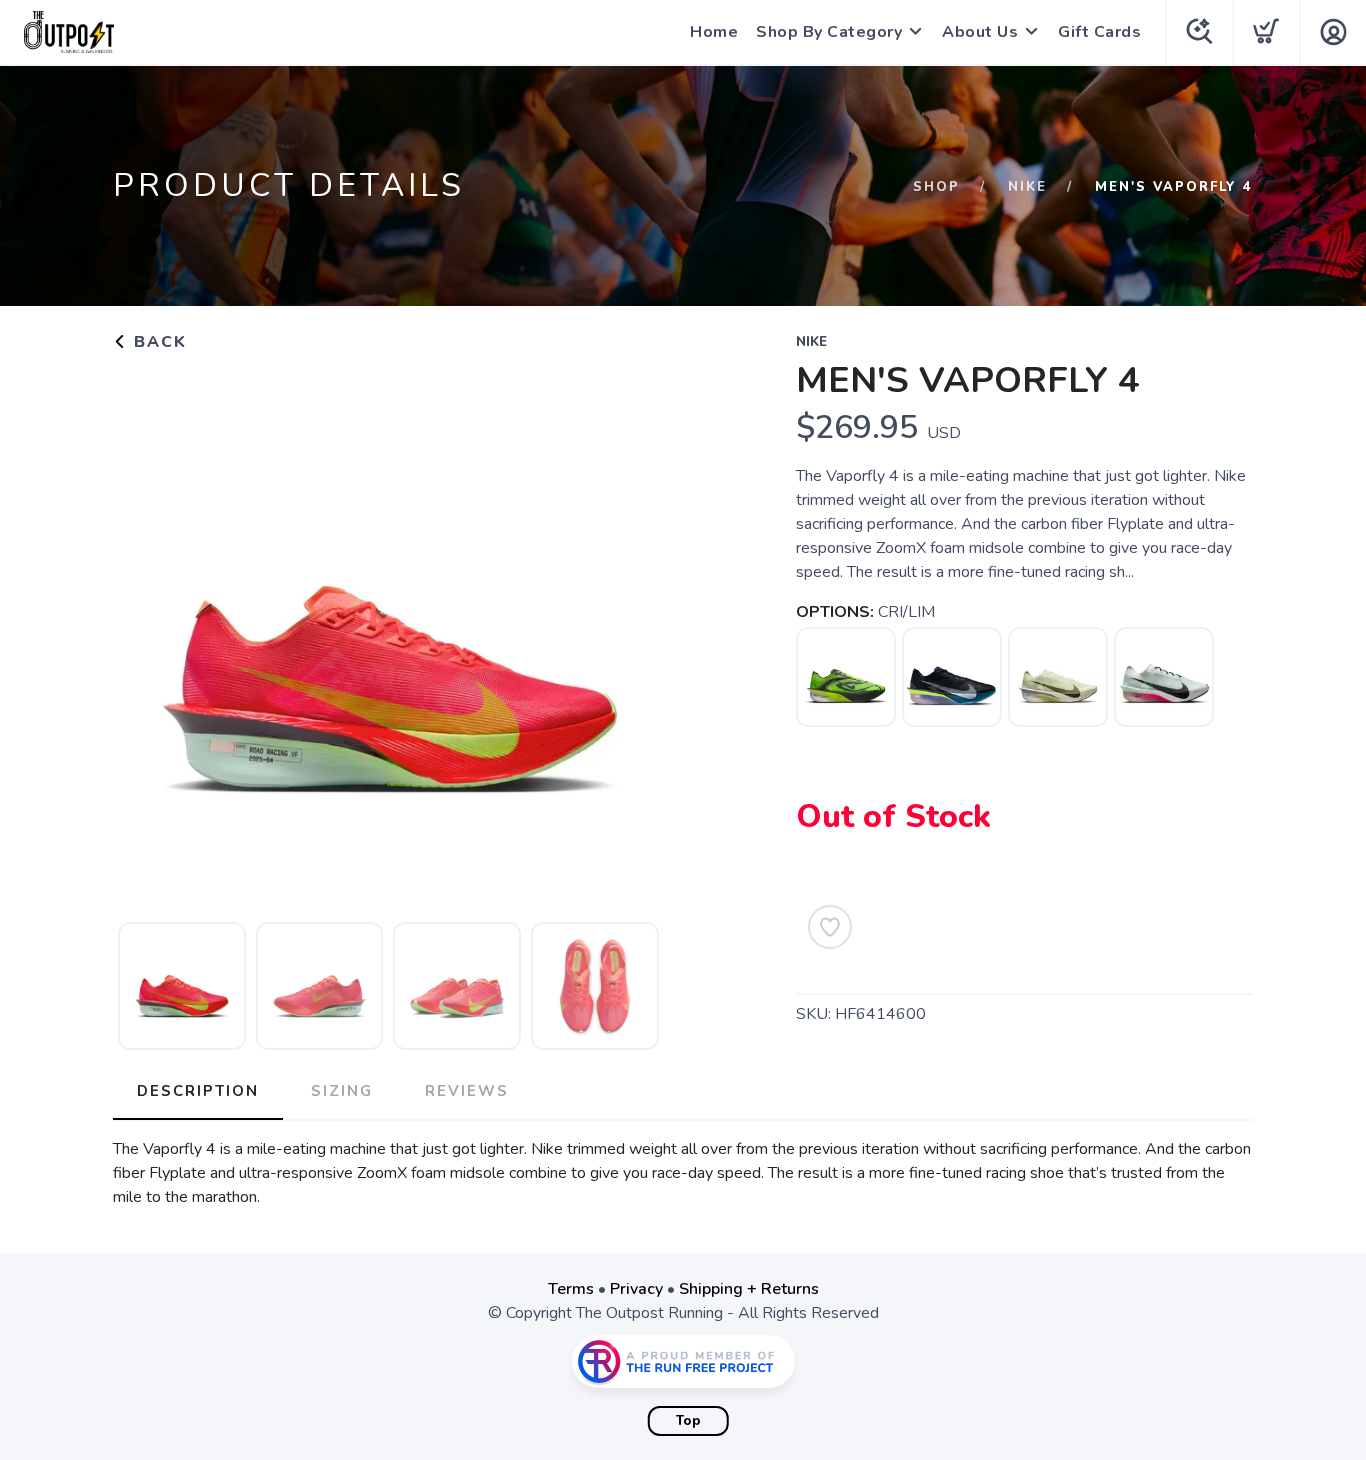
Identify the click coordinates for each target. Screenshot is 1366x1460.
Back (157, 342)
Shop (936, 187)
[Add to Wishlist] (830, 927)
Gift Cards (1099, 32)
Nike (1027, 187)
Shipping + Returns (749, 1289)
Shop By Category (829, 32)
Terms (571, 1289)
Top (688, 1421)
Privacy (636, 1289)
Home (714, 32)
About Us (980, 32)
